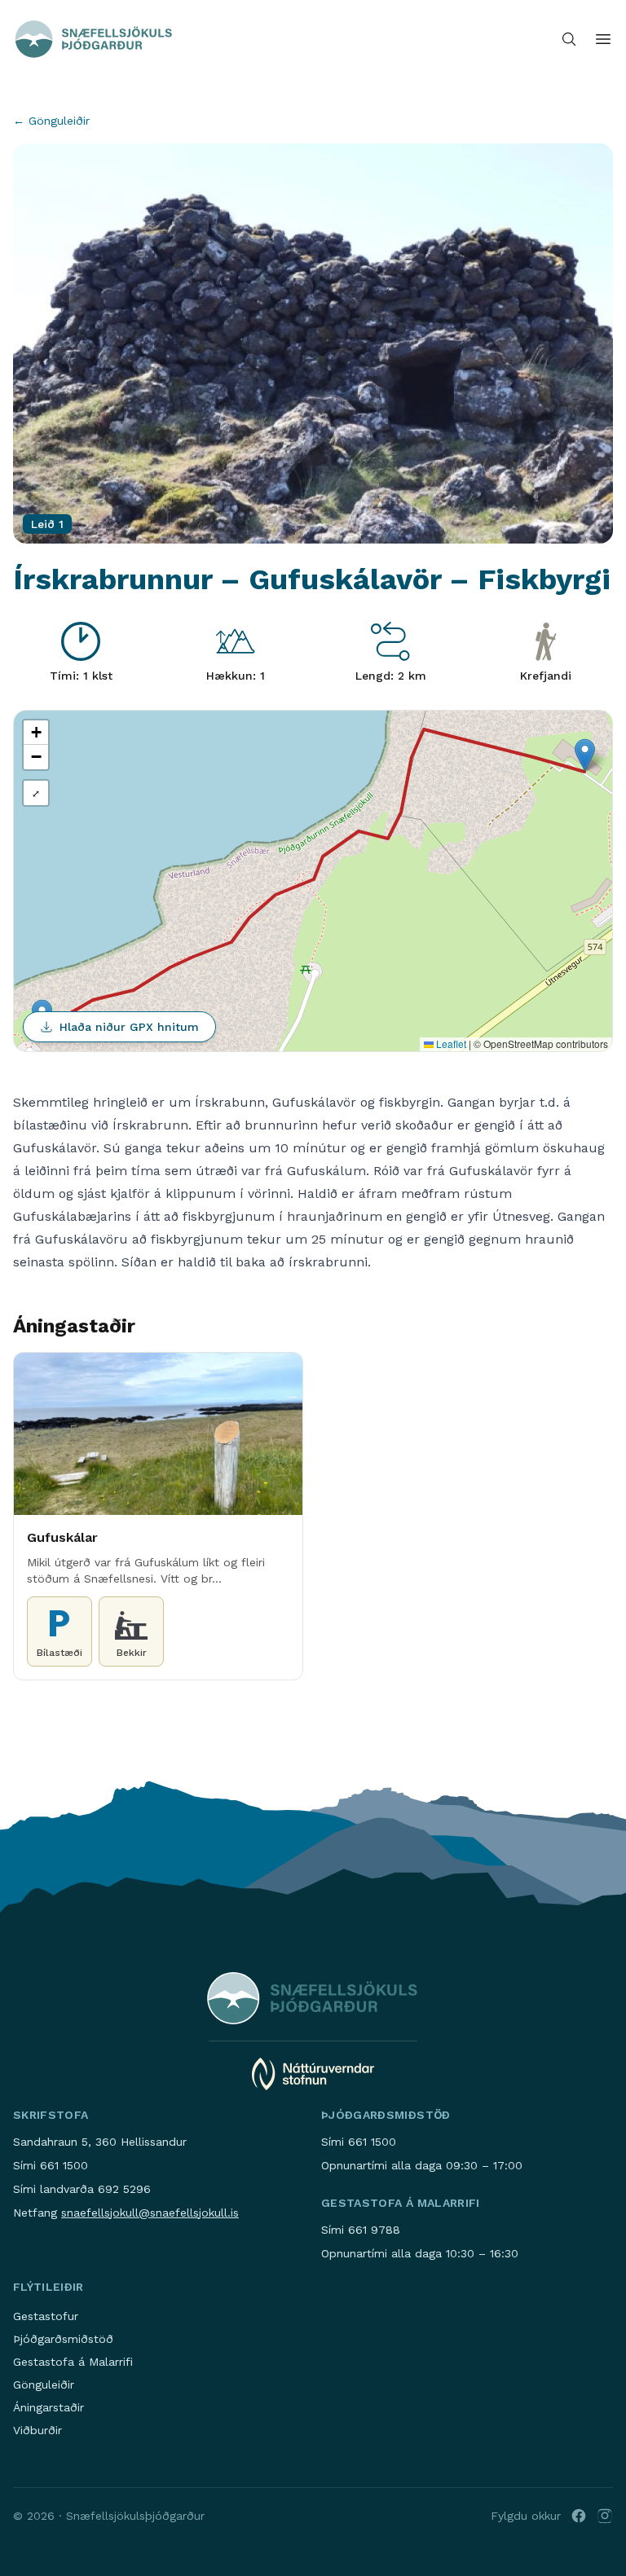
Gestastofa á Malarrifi (73, 2362)
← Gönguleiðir (51, 121)
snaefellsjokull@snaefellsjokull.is (150, 2213)
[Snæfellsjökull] (94, 39)
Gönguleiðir (44, 2384)
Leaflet (450, 1044)
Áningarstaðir (48, 2407)
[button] (585, 755)
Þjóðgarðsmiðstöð (63, 2339)
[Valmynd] (603, 39)
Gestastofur (46, 2316)
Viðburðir (37, 2430)
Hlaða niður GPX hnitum (129, 1027)
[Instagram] (605, 2516)
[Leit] (569, 39)
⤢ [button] (36, 793)
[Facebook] (579, 2516)
